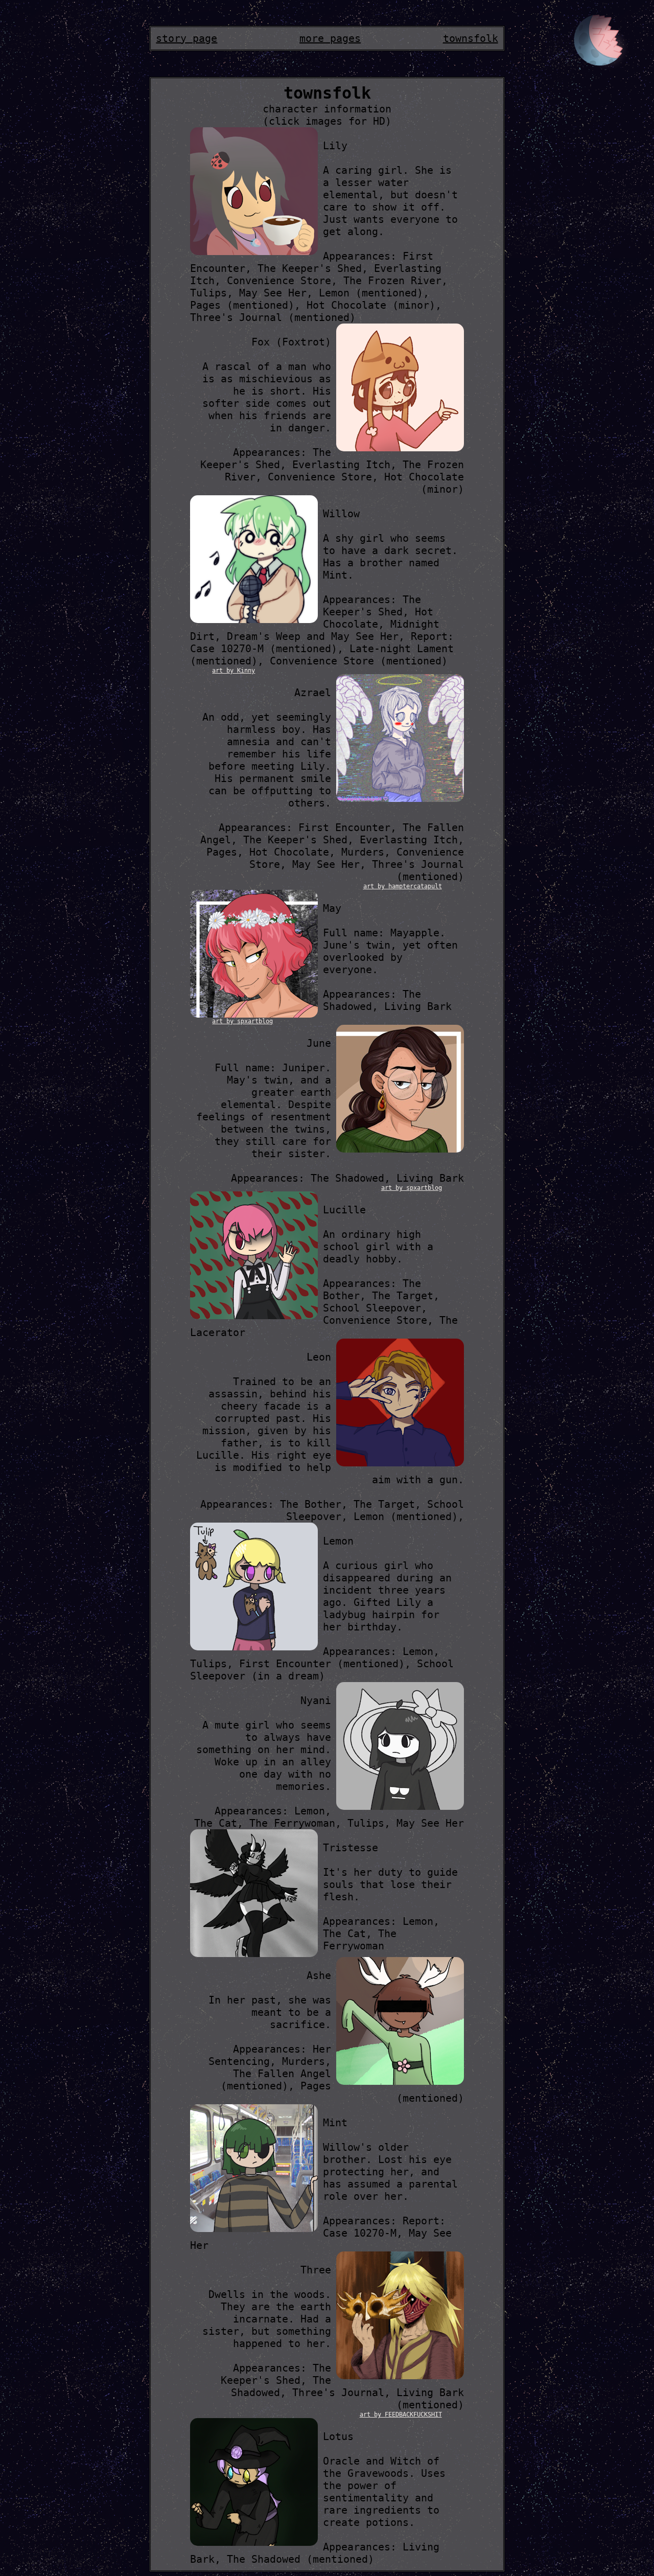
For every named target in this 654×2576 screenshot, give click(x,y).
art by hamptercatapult (403, 886)
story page (186, 38)
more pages (330, 38)
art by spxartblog (242, 1021)
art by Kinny (233, 671)
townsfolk (471, 38)
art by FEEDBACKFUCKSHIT (401, 2414)
